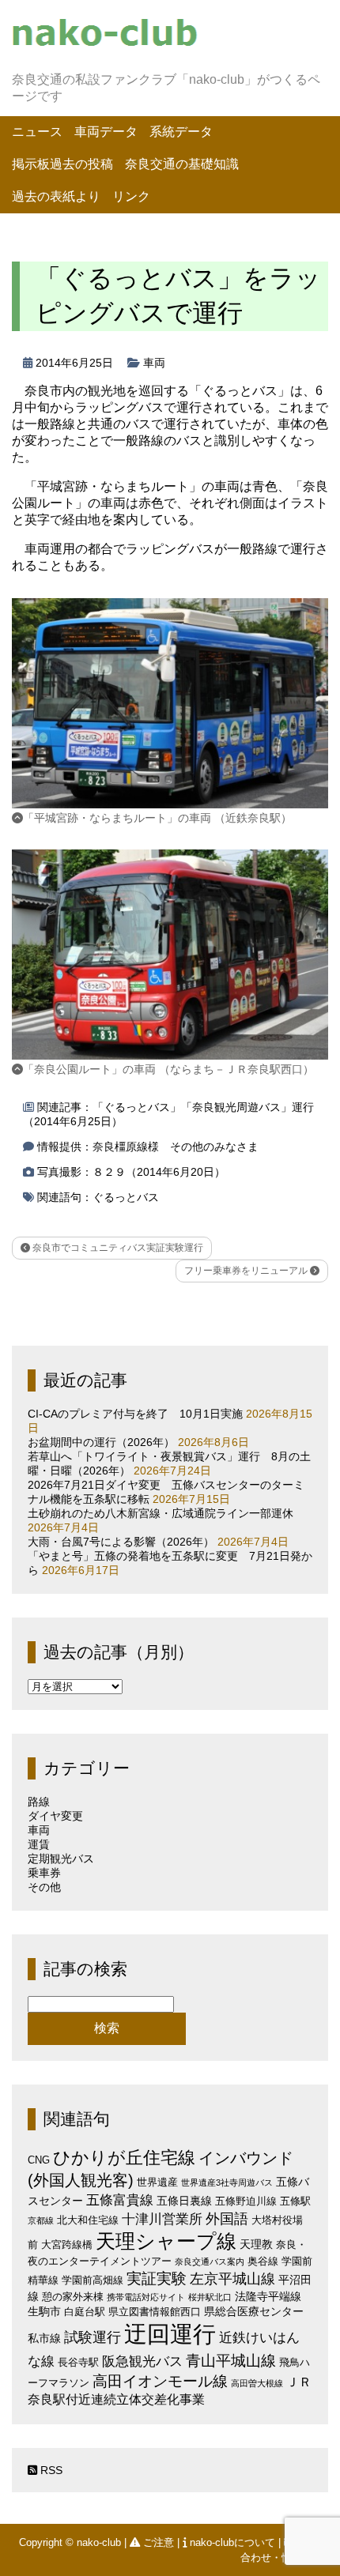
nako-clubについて (232, 2542)
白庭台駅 (85, 2312)
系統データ (181, 132)
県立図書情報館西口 (155, 2312)
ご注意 (159, 2542)
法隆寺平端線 (268, 2296)
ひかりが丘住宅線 (124, 2158)
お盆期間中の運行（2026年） (101, 1442)
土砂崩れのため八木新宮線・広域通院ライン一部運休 (161, 1513)
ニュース (37, 132)
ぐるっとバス (126, 1197)
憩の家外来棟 (73, 2297)
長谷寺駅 (78, 2362)
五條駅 (295, 2201)
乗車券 (44, 1873)
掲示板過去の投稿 (62, 164)
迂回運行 (170, 2334)
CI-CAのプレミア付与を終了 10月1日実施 (135, 1414)
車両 (154, 363)
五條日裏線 (184, 2201)
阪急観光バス (142, 2361)
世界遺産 (157, 2182)
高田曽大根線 (257, 2383)
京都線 (41, 2220)
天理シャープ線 (166, 2241)
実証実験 (157, 2278)
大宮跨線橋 (67, 2245)
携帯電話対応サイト (146, 2297)
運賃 (39, 1844)
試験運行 (93, 2337)
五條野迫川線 (246, 2201)
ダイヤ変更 (55, 1816)
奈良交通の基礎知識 (182, 164)
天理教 (256, 2244)
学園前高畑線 (93, 2280)
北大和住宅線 (88, 2220)
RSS (50, 2470)
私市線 (44, 2338)
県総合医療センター (254, 2311)
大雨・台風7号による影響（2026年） (121, 1542)
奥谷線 (263, 2261)
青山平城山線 (231, 2361)
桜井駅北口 (210, 2297)
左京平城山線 (232, 2278)
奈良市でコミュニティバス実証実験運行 (117, 1248)
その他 (44, 1887)
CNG (39, 2160)
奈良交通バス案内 (210, 2262)
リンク (131, 196)
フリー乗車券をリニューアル (247, 1271)
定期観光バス (61, 1859)
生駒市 (44, 2311)
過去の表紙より (56, 196)
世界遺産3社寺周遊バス (227, 2182)
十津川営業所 (162, 2219)
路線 (39, 1802)
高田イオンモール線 (160, 2381)
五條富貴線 (120, 2200)
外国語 (227, 2219)
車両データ (106, 132)
